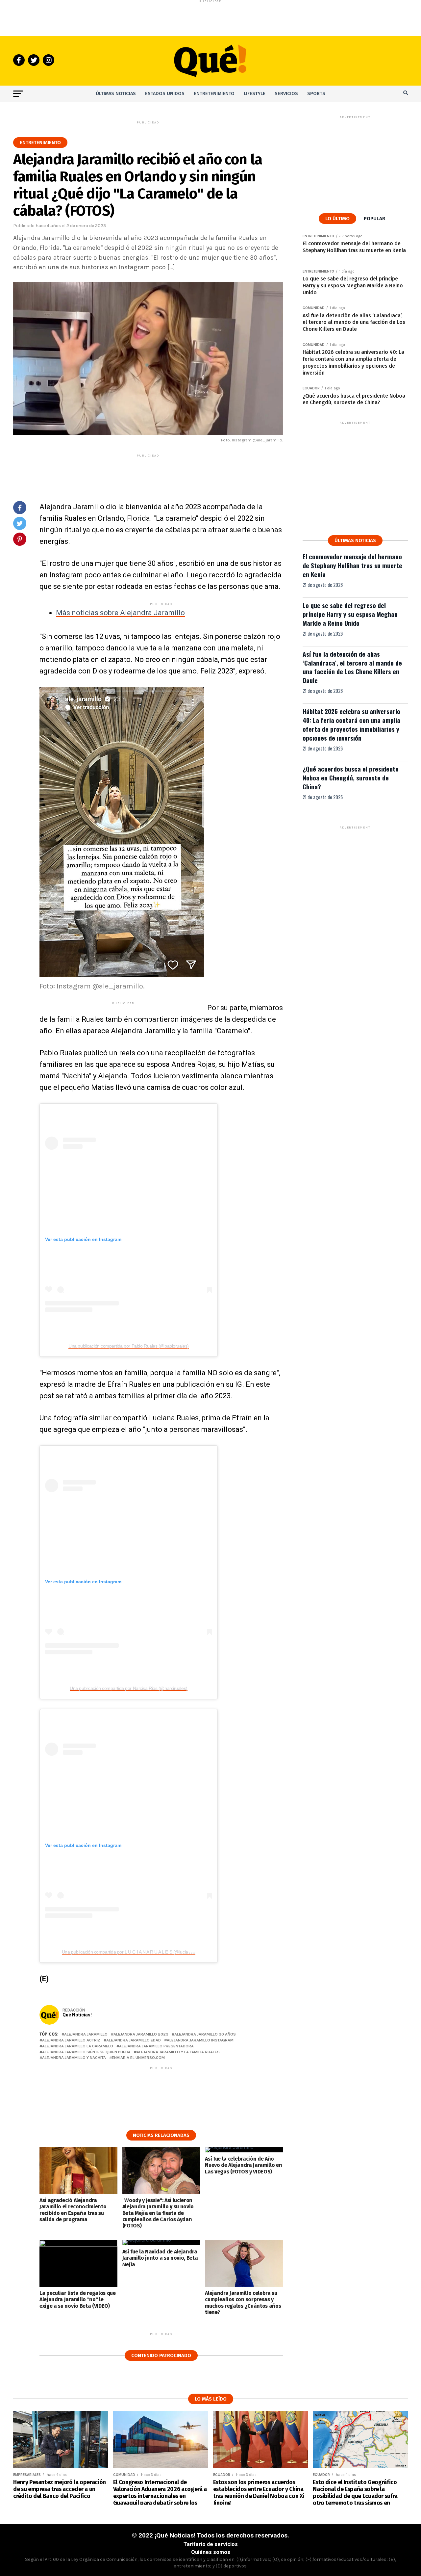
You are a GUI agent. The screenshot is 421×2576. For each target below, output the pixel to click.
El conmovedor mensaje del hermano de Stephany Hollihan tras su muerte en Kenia (352, 565)
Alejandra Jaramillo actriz (71, 2040)
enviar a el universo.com (138, 2058)
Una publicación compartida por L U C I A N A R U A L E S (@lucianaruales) (134, 1952)
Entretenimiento (214, 94)
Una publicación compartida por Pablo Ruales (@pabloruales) (128, 1346)
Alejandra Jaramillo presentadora (156, 2046)
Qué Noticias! (77, 2015)
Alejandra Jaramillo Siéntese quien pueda (86, 2052)
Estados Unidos (165, 94)
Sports (316, 94)
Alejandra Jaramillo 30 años (205, 2034)
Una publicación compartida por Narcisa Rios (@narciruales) (128, 1688)
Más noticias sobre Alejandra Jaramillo (120, 613)
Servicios (286, 94)
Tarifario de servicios (211, 2544)
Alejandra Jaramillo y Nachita (74, 2058)
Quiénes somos (211, 2552)
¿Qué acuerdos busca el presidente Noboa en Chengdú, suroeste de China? (351, 778)
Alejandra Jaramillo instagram (200, 2040)
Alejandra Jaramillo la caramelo (78, 2046)
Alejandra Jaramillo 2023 (141, 2034)
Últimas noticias (116, 94)
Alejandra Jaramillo (86, 2034)
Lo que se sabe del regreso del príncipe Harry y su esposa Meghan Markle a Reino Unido (350, 614)
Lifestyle (255, 94)
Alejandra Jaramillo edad (134, 2040)
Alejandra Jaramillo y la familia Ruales (178, 2052)
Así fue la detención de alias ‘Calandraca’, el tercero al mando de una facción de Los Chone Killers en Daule (352, 667)
